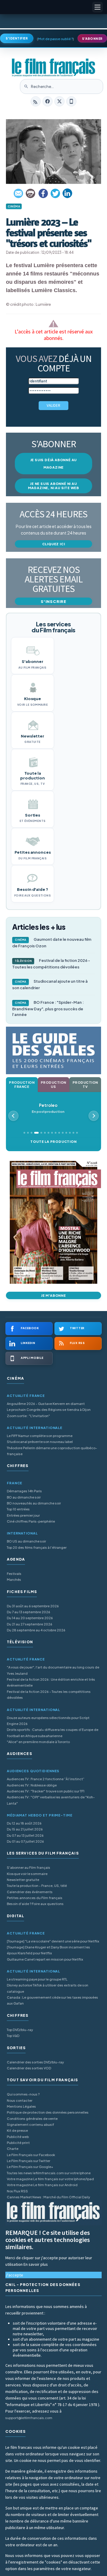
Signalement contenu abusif (30, 2124)
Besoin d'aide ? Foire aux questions (35, 1904)
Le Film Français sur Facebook (31, 2155)
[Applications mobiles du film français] (71, 101)
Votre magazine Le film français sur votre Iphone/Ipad (50, 2179)
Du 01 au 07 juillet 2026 (25, 1841)
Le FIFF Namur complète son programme (40, 1436)
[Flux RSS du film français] (36, 101)
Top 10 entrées (18, 1509)
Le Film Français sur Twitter (29, 2161)
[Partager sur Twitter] (55, 193)
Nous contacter (20, 2100)
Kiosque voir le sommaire (27, 1874)
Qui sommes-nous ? (23, 2094)
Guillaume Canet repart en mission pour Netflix (45, 1959)
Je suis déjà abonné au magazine (54, 464)
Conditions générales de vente (32, 2119)
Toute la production (53, 1142)
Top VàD (13, 2036)
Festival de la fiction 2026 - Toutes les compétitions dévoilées (51, 964)
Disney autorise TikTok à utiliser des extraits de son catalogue (48, 1988)
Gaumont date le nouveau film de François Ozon (52, 943)
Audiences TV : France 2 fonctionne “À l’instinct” (46, 1779)
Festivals (14, 1574)
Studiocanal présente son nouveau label (40, 1442)
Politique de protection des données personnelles (48, 2112)
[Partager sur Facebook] (43, 193)
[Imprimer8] (31, 193)
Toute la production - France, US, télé (37, 1886)
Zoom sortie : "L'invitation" (28, 1416)
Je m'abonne (53, 1295)
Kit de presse (17, 2130)
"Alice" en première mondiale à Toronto (38, 1742)
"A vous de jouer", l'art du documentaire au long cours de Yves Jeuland (53, 1670)
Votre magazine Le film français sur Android (42, 2185)
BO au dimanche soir (24, 1497)
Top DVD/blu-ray (20, 2030)
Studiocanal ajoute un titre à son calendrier (50, 984)
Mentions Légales (21, 2106)
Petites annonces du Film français (35, 1898)
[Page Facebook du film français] (48, 101)
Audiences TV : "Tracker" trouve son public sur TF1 (46, 1791)
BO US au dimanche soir (26, 1541)
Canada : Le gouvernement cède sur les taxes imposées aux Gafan (52, 2000)
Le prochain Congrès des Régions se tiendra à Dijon (49, 1410)
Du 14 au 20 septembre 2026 (30, 1618)
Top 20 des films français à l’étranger (37, 1547)
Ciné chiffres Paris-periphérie (31, 1521)
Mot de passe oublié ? (55, 39)
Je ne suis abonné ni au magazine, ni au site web (53, 486)
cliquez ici (54, 544)
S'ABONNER (92, 39)
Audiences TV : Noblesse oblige (32, 1785)
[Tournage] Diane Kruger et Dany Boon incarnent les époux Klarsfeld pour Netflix (48, 1950)
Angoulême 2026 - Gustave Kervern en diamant (46, 1404)
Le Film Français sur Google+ (30, 2167)
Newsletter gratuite (23, 1880)
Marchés (14, 1580)
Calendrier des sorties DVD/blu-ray (35, 2062)
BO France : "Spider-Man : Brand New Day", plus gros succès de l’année (48, 1008)
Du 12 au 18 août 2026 (24, 1823)
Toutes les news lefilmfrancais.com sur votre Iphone (49, 2173)
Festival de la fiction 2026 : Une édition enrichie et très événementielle (51, 1682)
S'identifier (17, 38)
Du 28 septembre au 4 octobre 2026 (36, 1630)
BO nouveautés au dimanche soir (34, 1503)
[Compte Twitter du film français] (59, 101)
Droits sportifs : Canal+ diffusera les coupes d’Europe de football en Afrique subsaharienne (53, 1733)
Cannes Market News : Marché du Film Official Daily (48, 2197)
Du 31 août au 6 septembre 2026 (33, 1606)
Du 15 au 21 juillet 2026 (25, 1829)
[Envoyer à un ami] (19, 193)
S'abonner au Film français (29, 1867)
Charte (13, 2149)
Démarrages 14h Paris (24, 1491)
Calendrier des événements (30, 1892)
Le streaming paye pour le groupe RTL (37, 1979)
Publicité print (18, 2143)
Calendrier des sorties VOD (29, 2068)
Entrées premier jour (23, 1515)
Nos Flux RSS (17, 2191)
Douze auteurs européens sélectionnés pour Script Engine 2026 (48, 1721)
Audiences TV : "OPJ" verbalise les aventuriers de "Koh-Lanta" (51, 1800)
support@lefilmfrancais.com (29, 2418)
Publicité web (18, 2137)
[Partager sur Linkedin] (67, 193)
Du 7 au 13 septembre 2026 (29, 1612)
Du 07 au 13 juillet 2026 (25, 1835)
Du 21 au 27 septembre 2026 (30, 1624)
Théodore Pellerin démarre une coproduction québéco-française (52, 1451)
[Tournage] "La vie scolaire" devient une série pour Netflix (53, 1941)
